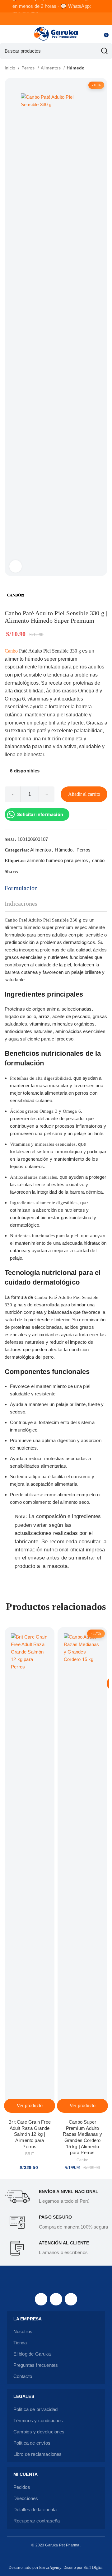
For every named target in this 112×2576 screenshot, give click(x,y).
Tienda (20, 2343)
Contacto (23, 2376)
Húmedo (76, 68)
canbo (98, 860)
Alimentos (51, 68)
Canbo (11, 651)
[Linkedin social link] (45, 871)
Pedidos (22, 2487)
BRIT (30, 2154)
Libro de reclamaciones (38, 2454)
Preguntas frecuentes (36, 2365)
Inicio (11, 68)
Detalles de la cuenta (35, 2510)
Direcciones (26, 2498)
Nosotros (23, 2331)
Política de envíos (32, 2443)
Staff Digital (93, 2568)
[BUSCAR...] (104, 51)
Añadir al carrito (84, 794)
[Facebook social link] (23, 871)
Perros (29, 68)
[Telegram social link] (53, 871)
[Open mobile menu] (7, 34)
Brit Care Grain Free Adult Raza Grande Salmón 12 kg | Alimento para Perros (30, 2134)
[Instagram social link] (56, 2299)
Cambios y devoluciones (39, 2432)
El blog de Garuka (32, 2354)
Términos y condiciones (38, 2420)
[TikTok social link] (71, 2299)
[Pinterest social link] (38, 871)
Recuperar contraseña (37, 2521)
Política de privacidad (36, 2409)
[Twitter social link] (31, 871)
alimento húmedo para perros (58, 860)
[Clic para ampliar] (16, 566)
